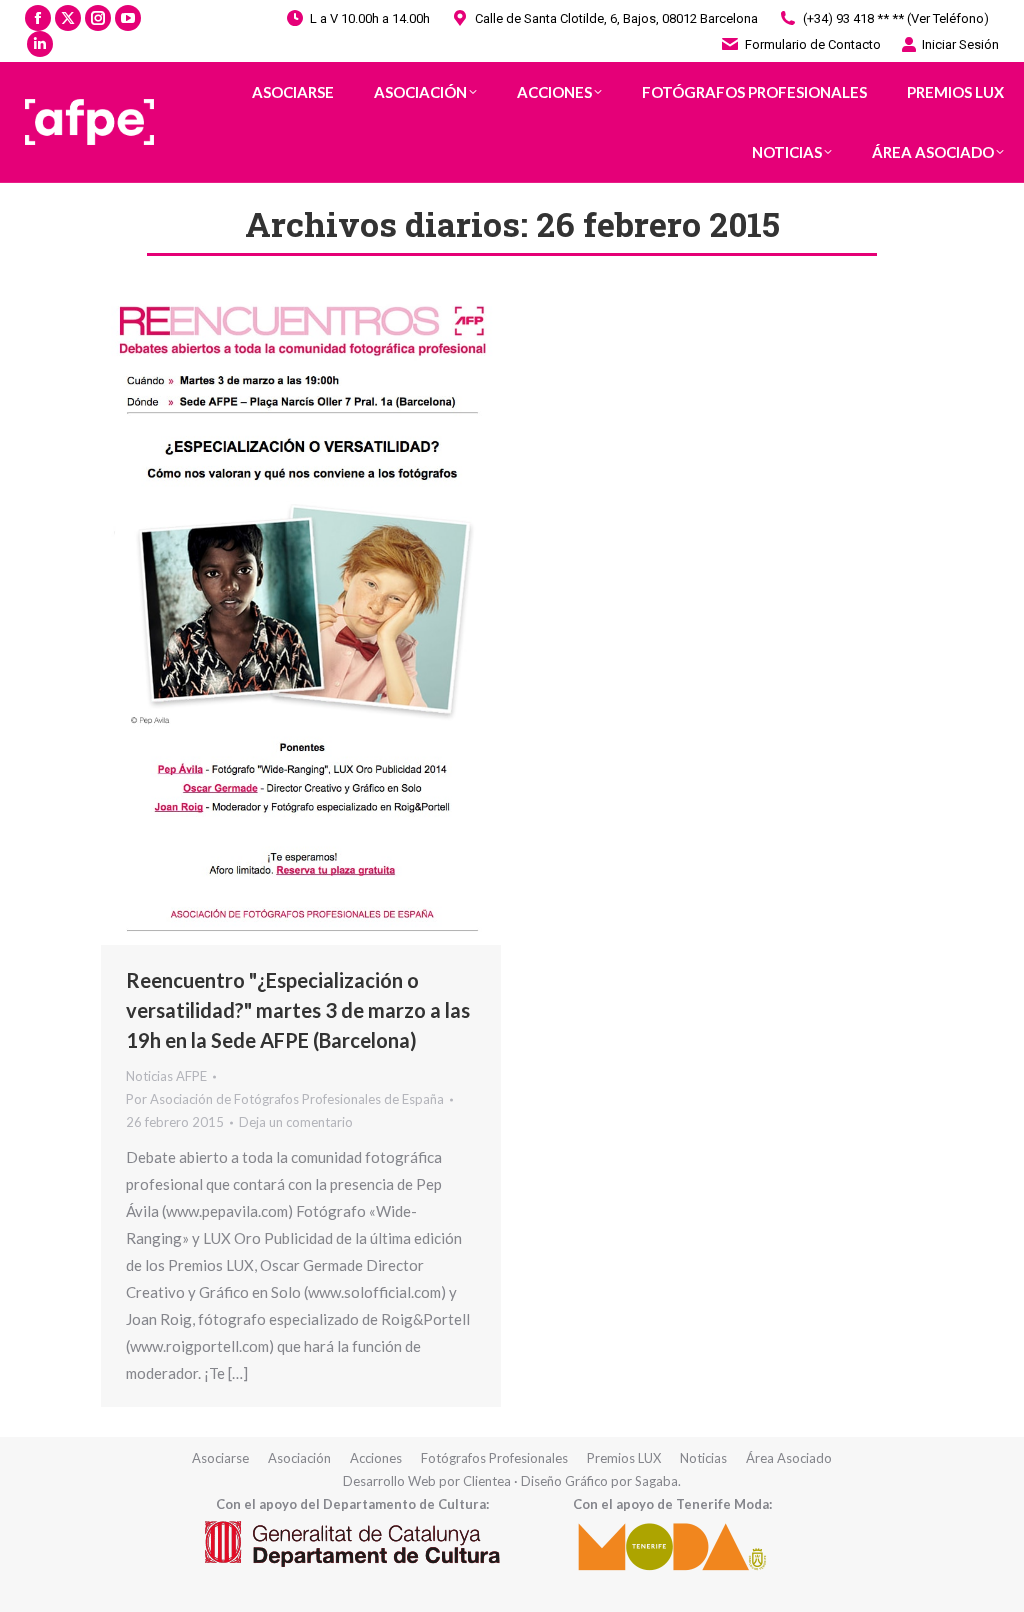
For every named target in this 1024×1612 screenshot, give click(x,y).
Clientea (487, 1481)
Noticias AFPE (166, 1076)
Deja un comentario (296, 1122)
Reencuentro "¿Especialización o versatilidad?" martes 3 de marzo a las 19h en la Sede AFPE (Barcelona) (298, 1010)
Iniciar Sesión (960, 44)
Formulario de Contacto (813, 44)
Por (285, 1099)
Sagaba (656, 1481)
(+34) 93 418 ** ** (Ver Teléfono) (896, 18)
